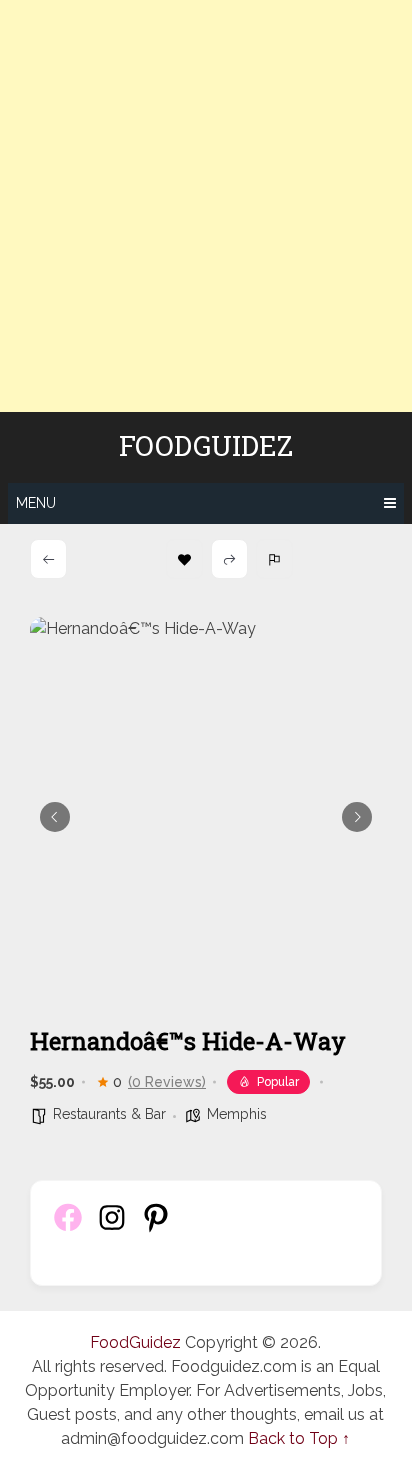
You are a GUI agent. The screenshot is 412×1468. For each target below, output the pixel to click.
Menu (36, 503)
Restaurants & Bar (109, 1114)
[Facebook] (68, 1228)
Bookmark (184, 559)
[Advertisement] (206, 206)
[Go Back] (48, 559)
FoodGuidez (206, 446)
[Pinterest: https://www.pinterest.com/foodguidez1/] (156, 1228)
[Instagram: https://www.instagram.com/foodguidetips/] (112, 1228)
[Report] (274, 559)
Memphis (237, 1114)
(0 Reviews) (167, 1082)
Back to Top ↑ (299, 1438)
